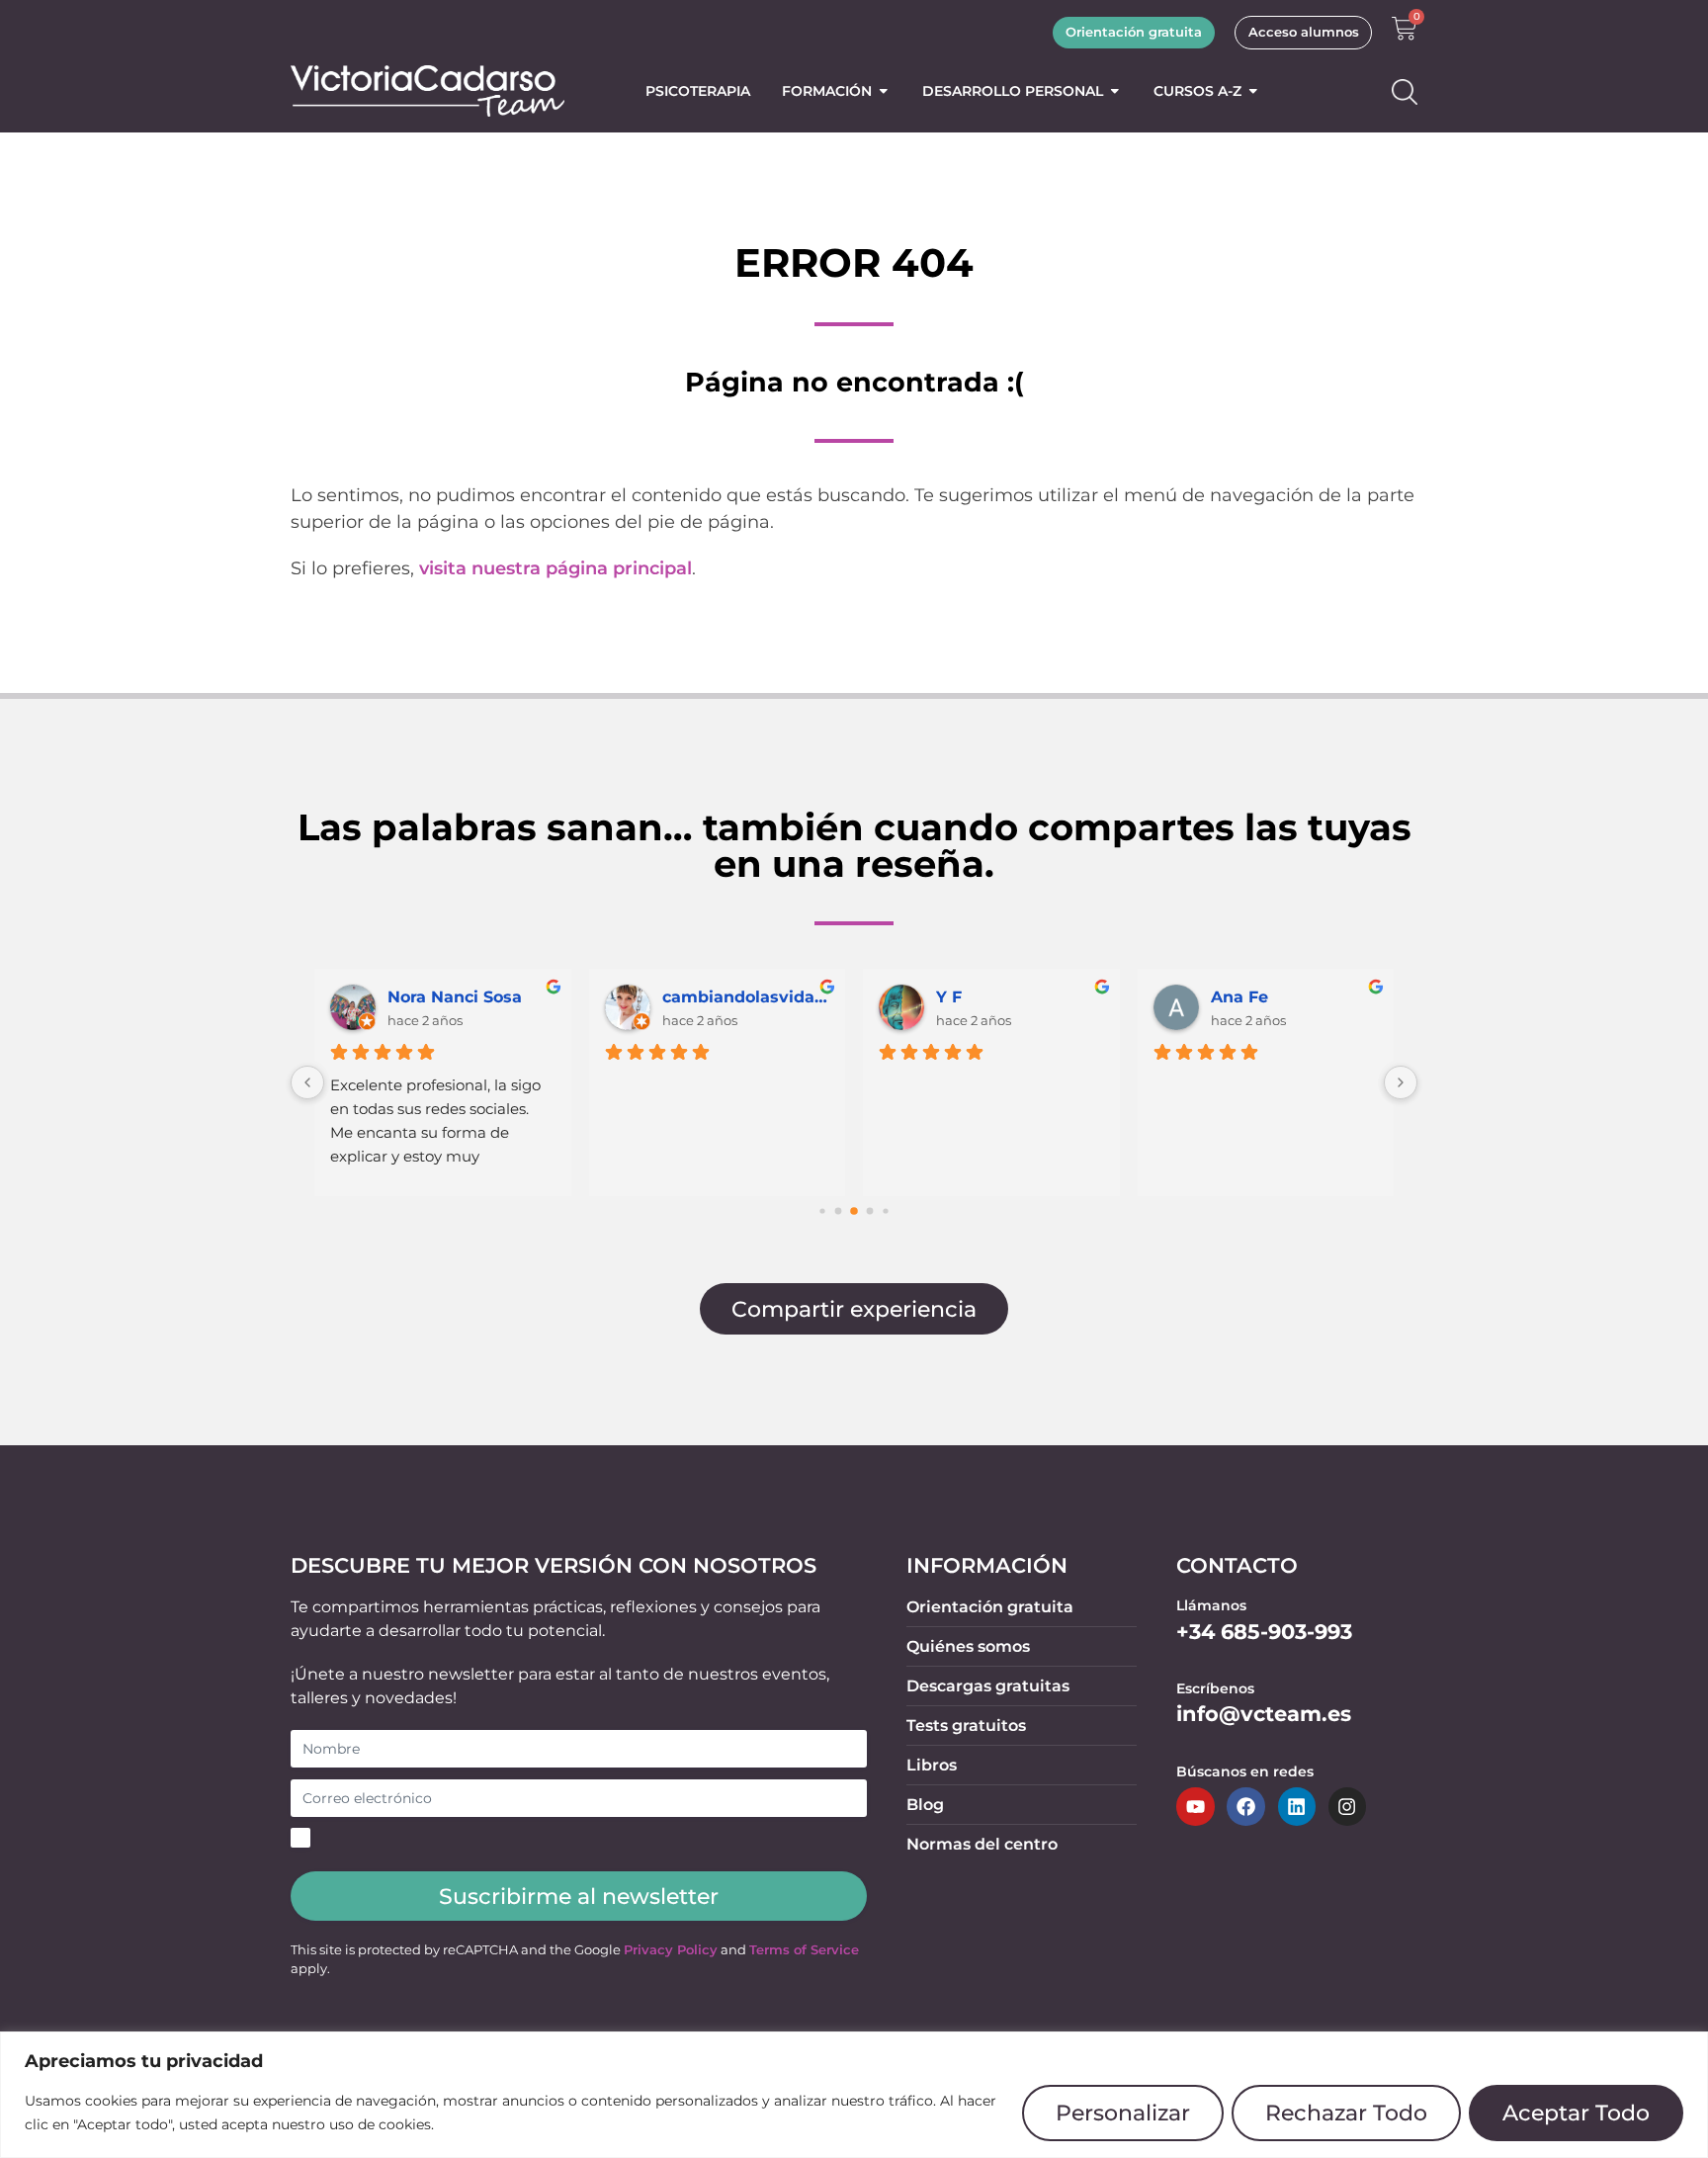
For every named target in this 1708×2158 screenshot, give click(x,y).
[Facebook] (1245, 1806)
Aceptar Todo (1576, 2113)
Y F (949, 997)
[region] (854, 2095)
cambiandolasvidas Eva (746, 997)
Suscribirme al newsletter (579, 1896)
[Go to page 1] (839, 1211)
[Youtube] (1195, 1806)
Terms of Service (804, 1950)
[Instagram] (1347, 1806)
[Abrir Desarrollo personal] (1115, 91)
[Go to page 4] (885, 1211)
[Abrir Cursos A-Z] (1253, 91)
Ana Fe (1239, 997)
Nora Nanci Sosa (455, 997)
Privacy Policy (671, 1950)
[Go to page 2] (854, 1212)
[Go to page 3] (870, 1211)
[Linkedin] (1297, 1806)
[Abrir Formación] (884, 91)
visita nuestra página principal (555, 568)
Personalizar (1123, 2113)
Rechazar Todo (1346, 2113)
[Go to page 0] (822, 1211)
